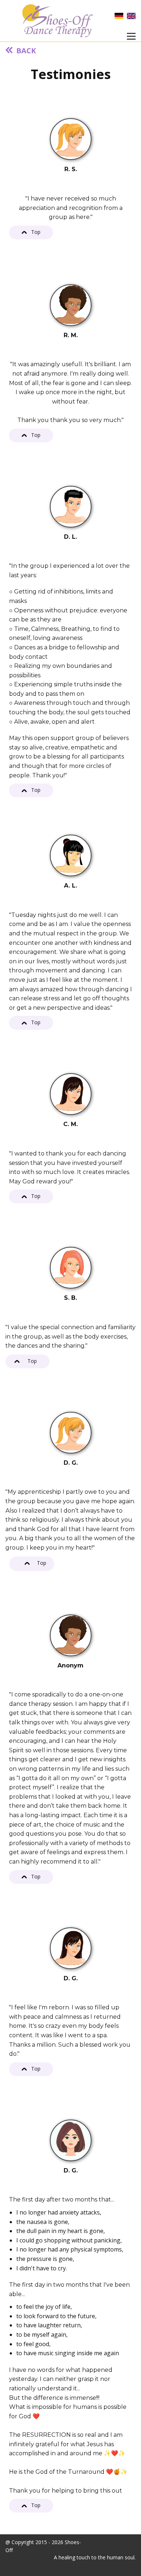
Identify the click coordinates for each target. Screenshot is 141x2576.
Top (34, 232)
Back (24, 51)
